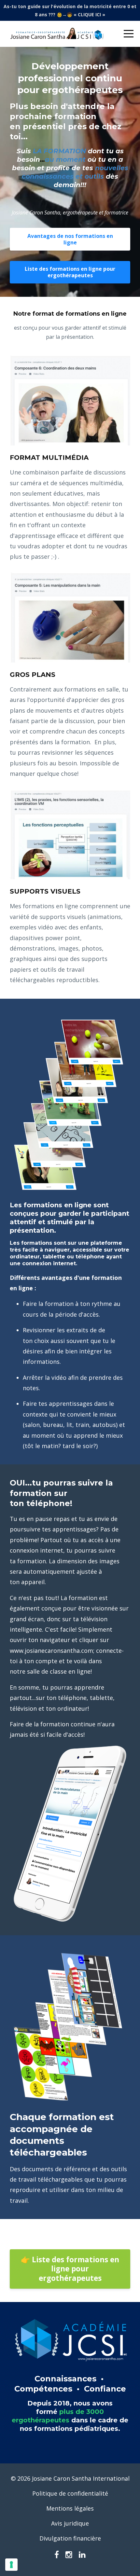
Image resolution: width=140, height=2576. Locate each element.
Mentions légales (70, 2508)
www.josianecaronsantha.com (51, 1651)
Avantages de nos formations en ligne (70, 239)
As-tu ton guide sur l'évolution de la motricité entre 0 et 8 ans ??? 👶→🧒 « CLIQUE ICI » (70, 10)
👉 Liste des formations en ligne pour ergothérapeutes (70, 2269)
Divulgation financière (70, 2538)
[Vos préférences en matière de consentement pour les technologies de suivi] (11, 2565)
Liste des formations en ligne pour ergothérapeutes (70, 272)
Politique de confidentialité (70, 2493)
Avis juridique (70, 2523)
